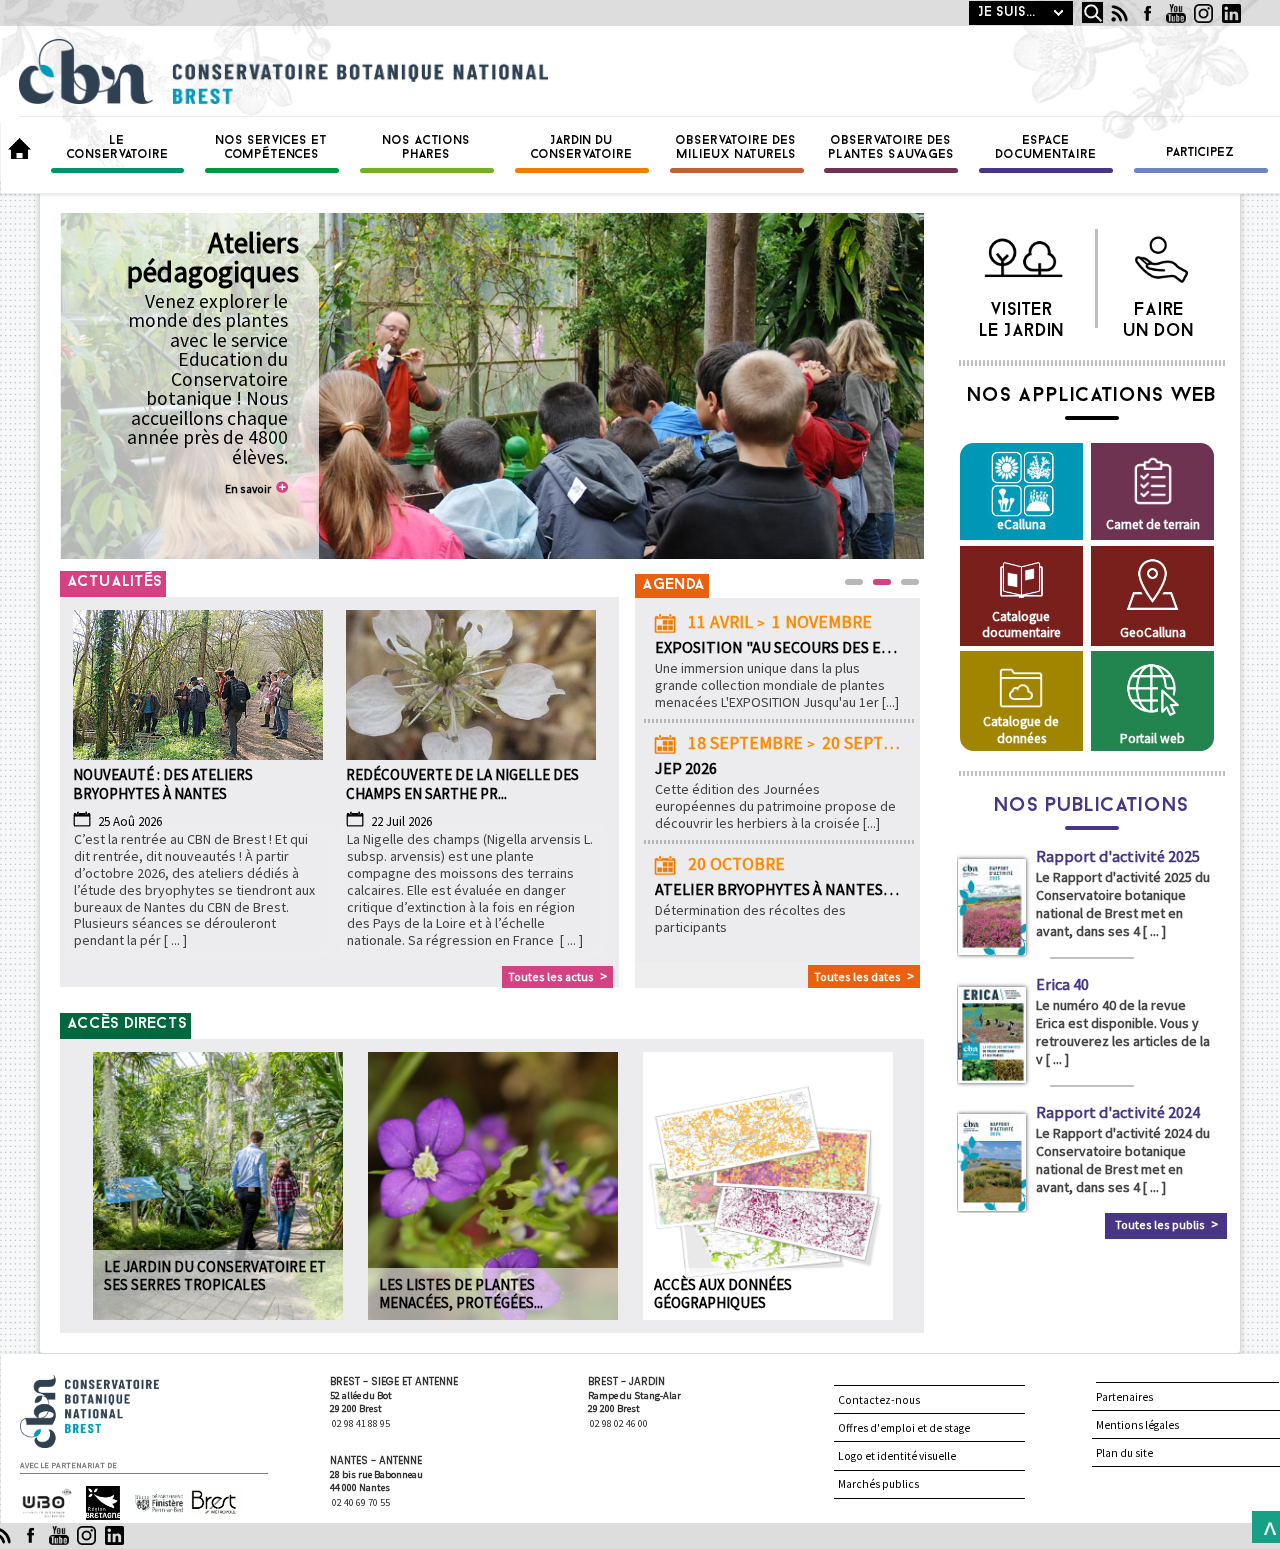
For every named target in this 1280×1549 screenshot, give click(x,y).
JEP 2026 (686, 768)
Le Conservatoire (118, 148)
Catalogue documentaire (1021, 624)
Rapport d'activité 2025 (1118, 856)
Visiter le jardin (1022, 315)
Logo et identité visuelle (897, 1456)
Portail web (1152, 738)
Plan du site (1124, 1453)
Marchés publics (878, 1484)
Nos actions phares (427, 148)
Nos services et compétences (272, 148)
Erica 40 (1062, 984)
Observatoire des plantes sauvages (892, 148)
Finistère (151, 1494)
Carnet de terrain (1153, 524)
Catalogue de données (1021, 729)
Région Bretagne (95, 1503)
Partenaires (1124, 1397)
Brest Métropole (209, 1503)
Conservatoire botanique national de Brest (111, 1383)
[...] (890, 702)
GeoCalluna (1153, 632)
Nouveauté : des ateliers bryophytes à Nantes (163, 784)
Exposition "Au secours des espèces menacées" (778, 647)
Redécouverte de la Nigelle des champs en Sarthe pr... (462, 784)
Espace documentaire (1046, 148)
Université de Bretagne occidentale (45, 1504)
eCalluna (1021, 524)
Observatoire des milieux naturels (736, 148)
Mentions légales (1137, 1425)
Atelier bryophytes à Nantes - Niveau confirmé (778, 889)
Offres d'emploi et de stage (904, 1428)
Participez (1201, 153)
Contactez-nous (879, 1400)
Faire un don (1159, 315)
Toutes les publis (1160, 1224)
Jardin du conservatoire (582, 148)
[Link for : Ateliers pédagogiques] (491, 386)
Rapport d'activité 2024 (1118, 1112)
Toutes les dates (857, 976)
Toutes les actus (551, 976)
